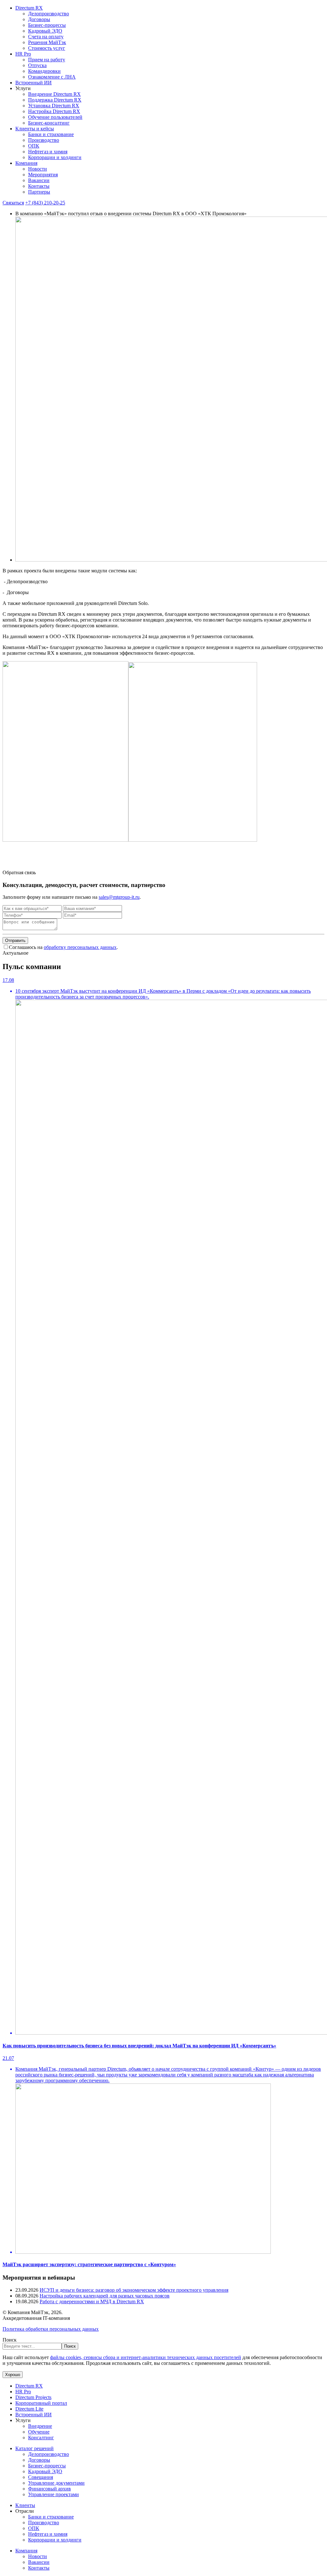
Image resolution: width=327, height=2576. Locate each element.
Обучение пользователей (55, 117)
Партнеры (39, 192)
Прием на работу (47, 60)
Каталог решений (34, 2448)
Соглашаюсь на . (63, 947)
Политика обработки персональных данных (51, 2329)
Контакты (39, 186)
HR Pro (23, 54)
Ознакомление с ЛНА (52, 77)
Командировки (44, 71)
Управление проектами (53, 2494)
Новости (38, 169)
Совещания (41, 2477)
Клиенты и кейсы (35, 129)
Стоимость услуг (47, 48)
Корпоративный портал (41, 2403)
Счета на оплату (46, 37)
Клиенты (25, 2505)
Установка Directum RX (54, 106)
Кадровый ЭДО (45, 31)
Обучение (39, 2432)
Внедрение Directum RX (54, 94)
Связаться (13, 203)
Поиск (10, 2340)
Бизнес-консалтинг (49, 123)
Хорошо (13, 2375)
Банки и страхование (51, 134)
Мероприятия (43, 175)
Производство (44, 140)
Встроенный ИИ (34, 83)
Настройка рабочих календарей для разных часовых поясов (105, 2296)
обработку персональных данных (80, 947)
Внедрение (40, 2426)
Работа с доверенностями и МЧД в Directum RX (92, 2301)
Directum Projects (33, 2397)
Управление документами (56, 2483)
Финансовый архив (49, 2489)
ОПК (34, 146)
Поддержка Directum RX (55, 100)
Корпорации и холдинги (55, 157)
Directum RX (29, 8)
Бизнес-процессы (47, 25)
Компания (26, 163)
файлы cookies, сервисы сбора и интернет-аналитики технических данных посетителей (146, 2357)
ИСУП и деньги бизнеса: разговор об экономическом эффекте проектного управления (134, 2290)
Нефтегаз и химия (48, 152)
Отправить (15, 940)
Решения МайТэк (47, 42)
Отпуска (37, 65)
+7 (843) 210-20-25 (45, 203)
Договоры (39, 19)
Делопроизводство (49, 14)
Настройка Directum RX (54, 111)
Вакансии (39, 180)
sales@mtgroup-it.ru (119, 897)
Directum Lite (29, 2409)
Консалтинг (41, 2438)
